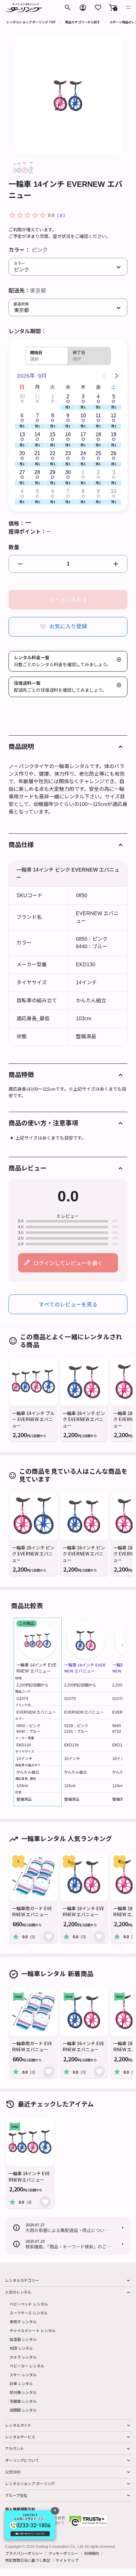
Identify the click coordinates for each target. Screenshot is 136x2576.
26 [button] (114, 453)
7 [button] (37, 415)
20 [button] (22, 453)
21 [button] (37, 453)
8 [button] (53, 415)
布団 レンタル (21, 2348)
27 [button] (22, 472)
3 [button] (83, 397)
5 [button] (114, 397)
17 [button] (83, 434)
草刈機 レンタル (23, 2392)
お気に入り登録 (68, 627)
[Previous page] (104, 376)
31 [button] (37, 397)
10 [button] (83, 415)
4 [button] (98, 397)
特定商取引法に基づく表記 (28, 2560)
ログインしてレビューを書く (68, 1263)
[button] (113, 8)
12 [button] (114, 415)
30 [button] (22, 397)
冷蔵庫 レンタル (23, 2401)
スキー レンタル (23, 2375)
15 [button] (53, 434)
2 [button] (68, 397)
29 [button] (53, 472)
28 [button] (37, 472)
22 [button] (53, 453)
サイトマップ (67, 2560)
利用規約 (92, 2553)
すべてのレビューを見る (68, 1304)
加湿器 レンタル (23, 2339)
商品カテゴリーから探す (83, 22)
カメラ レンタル (23, 2357)
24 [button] (83, 453)
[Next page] (117, 376)
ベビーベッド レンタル (29, 2304)
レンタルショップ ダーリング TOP (31, 22)
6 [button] (22, 415)
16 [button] (68, 434)
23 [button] (68, 453)
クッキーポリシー (63, 2553)
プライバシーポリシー (24, 2553)
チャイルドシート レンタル (32, 2330)
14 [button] (37, 434)
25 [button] (98, 453)
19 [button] (114, 434)
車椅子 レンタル (23, 2321)
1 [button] (53, 397)
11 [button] (98, 415)
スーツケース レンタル (29, 2313)
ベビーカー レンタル (27, 2366)
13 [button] (22, 434)
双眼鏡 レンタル (23, 2410)
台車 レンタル (21, 2383)
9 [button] (68, 415)
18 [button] (98, 434)
